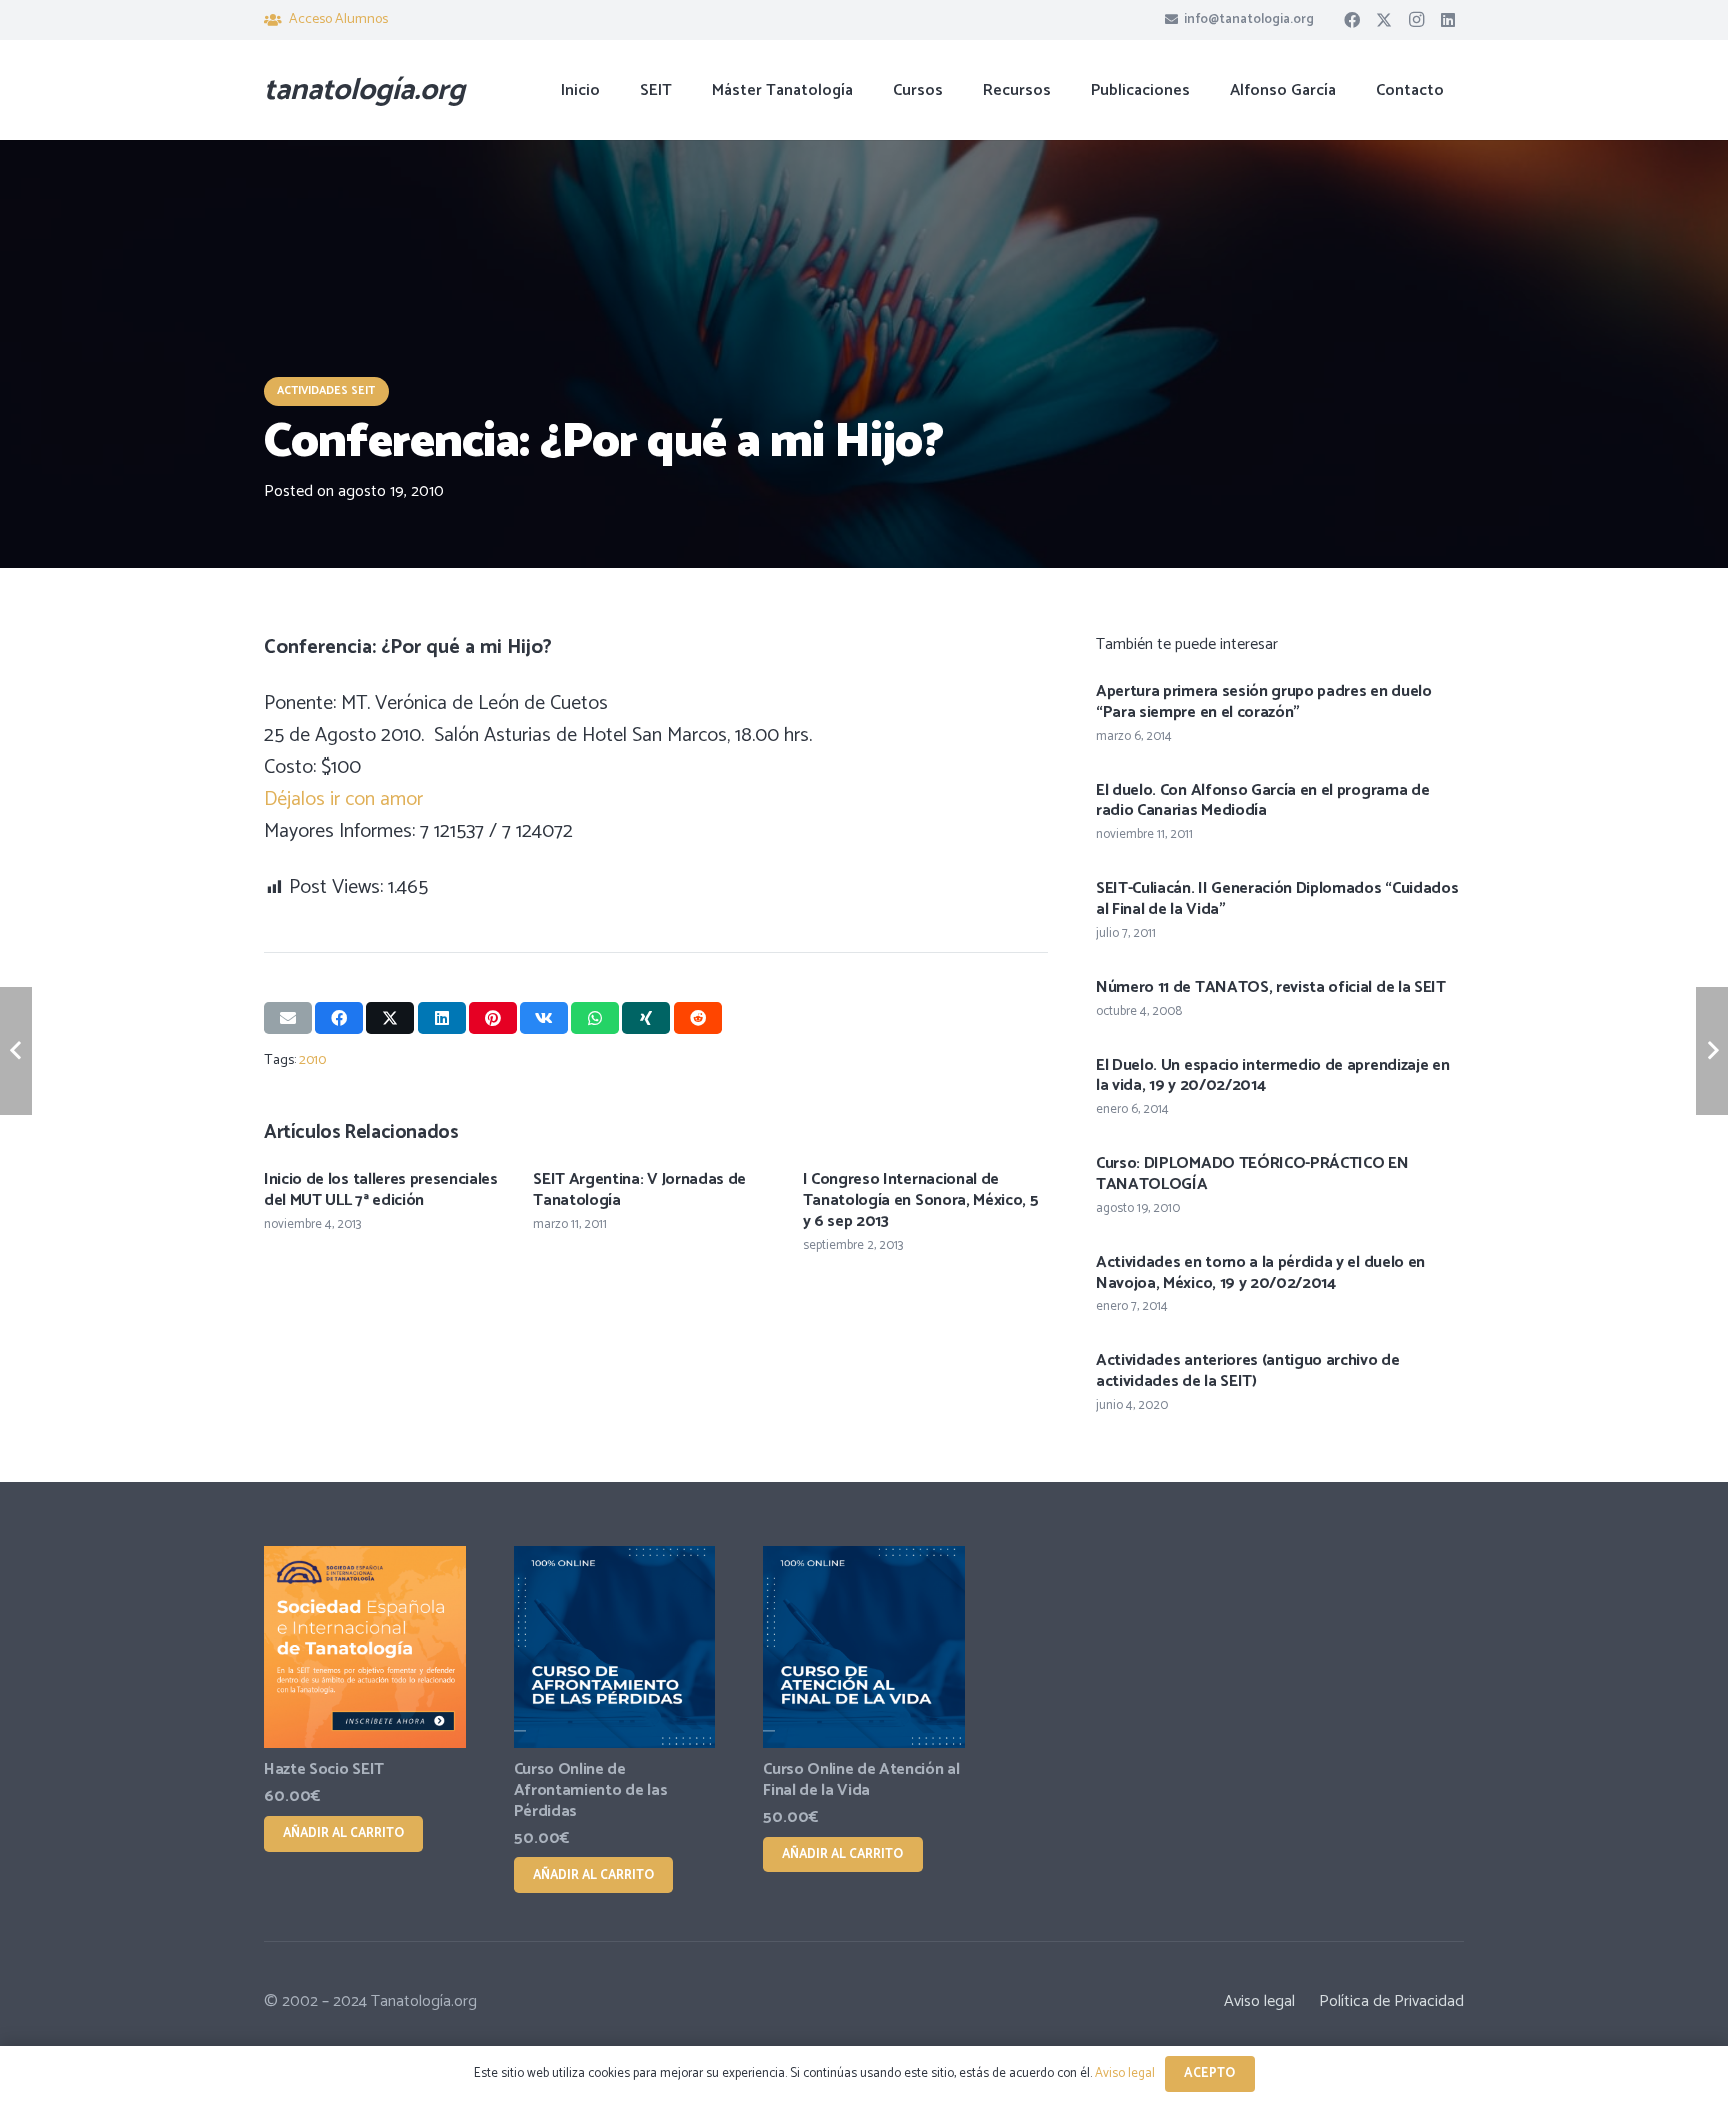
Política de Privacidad (1391, 2001)
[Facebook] (1352, 20)
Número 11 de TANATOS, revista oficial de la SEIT (1271, 987)
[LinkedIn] (1448, 20)
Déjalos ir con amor (343, 799)
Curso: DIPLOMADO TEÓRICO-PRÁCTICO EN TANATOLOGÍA (1252, 1174)
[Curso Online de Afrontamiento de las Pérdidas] (615, 1647)
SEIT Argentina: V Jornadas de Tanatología (639, 1190)
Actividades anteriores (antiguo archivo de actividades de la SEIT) (1248, 1371)
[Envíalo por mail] (288, 1018)
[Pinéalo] (493, 1018)
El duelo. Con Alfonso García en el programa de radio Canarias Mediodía (1262, 801)
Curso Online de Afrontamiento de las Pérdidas (591, 1790)
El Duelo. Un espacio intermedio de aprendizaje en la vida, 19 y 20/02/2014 (1272, 1076)
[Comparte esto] (339, 1018)
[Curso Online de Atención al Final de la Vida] (864, 1647)
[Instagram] (1416, 20)
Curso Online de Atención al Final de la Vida (861, 1780)
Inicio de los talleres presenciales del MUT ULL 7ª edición (381, 1190)
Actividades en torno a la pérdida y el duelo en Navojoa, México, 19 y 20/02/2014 (1260, 1273)
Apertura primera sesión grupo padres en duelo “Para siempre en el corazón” (1264, 702)
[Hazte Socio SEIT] (365, 1647)
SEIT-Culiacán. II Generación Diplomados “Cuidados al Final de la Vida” (1277, 899)
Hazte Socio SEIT (324, 1769)
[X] (1384, 20)
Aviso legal (1259, 2001)
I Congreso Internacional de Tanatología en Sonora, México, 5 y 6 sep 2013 (921, 1200)
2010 (312, 1060)
